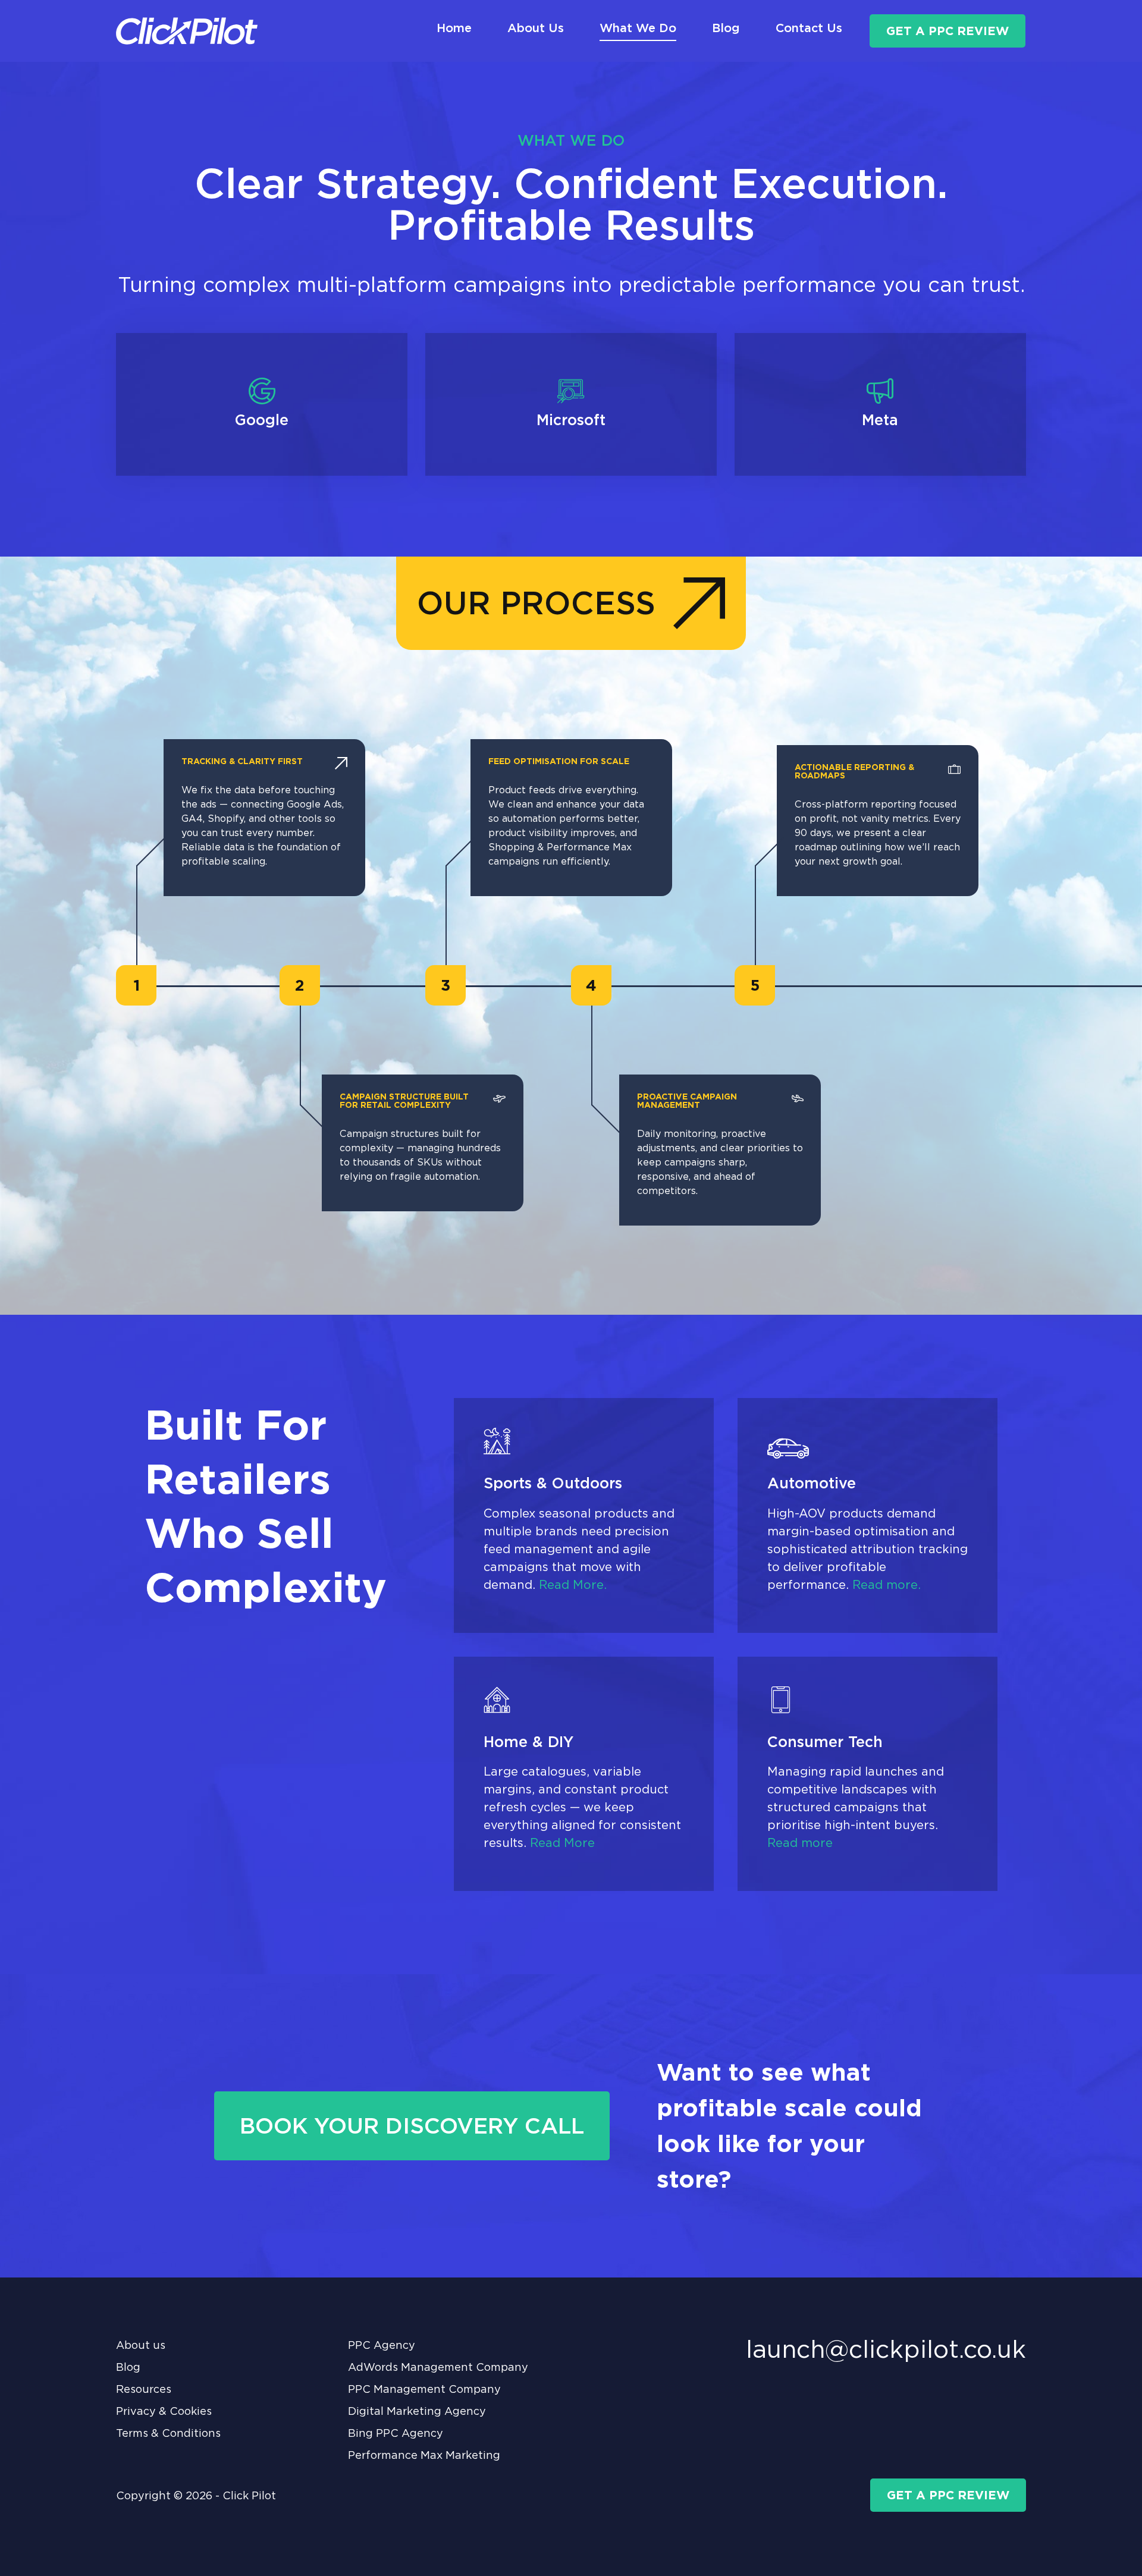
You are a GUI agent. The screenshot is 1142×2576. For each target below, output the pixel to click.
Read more (800, 1843)
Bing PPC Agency (396, 2433)
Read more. (887, 1585)
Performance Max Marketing (424, 2455)
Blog (128, 2367)
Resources (144, 2389)
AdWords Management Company (438, 2367)
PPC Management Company (424, 2389)
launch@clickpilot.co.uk (886, 2349)
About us (141, 2345)
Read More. (573, 1585)
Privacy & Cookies (164, 2411)
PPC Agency (382, 2345)
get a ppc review (948, 31)
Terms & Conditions (168, 2433)
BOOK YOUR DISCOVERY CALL (412, 2126)
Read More (562, 1843)
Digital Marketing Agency (417, 2411)
